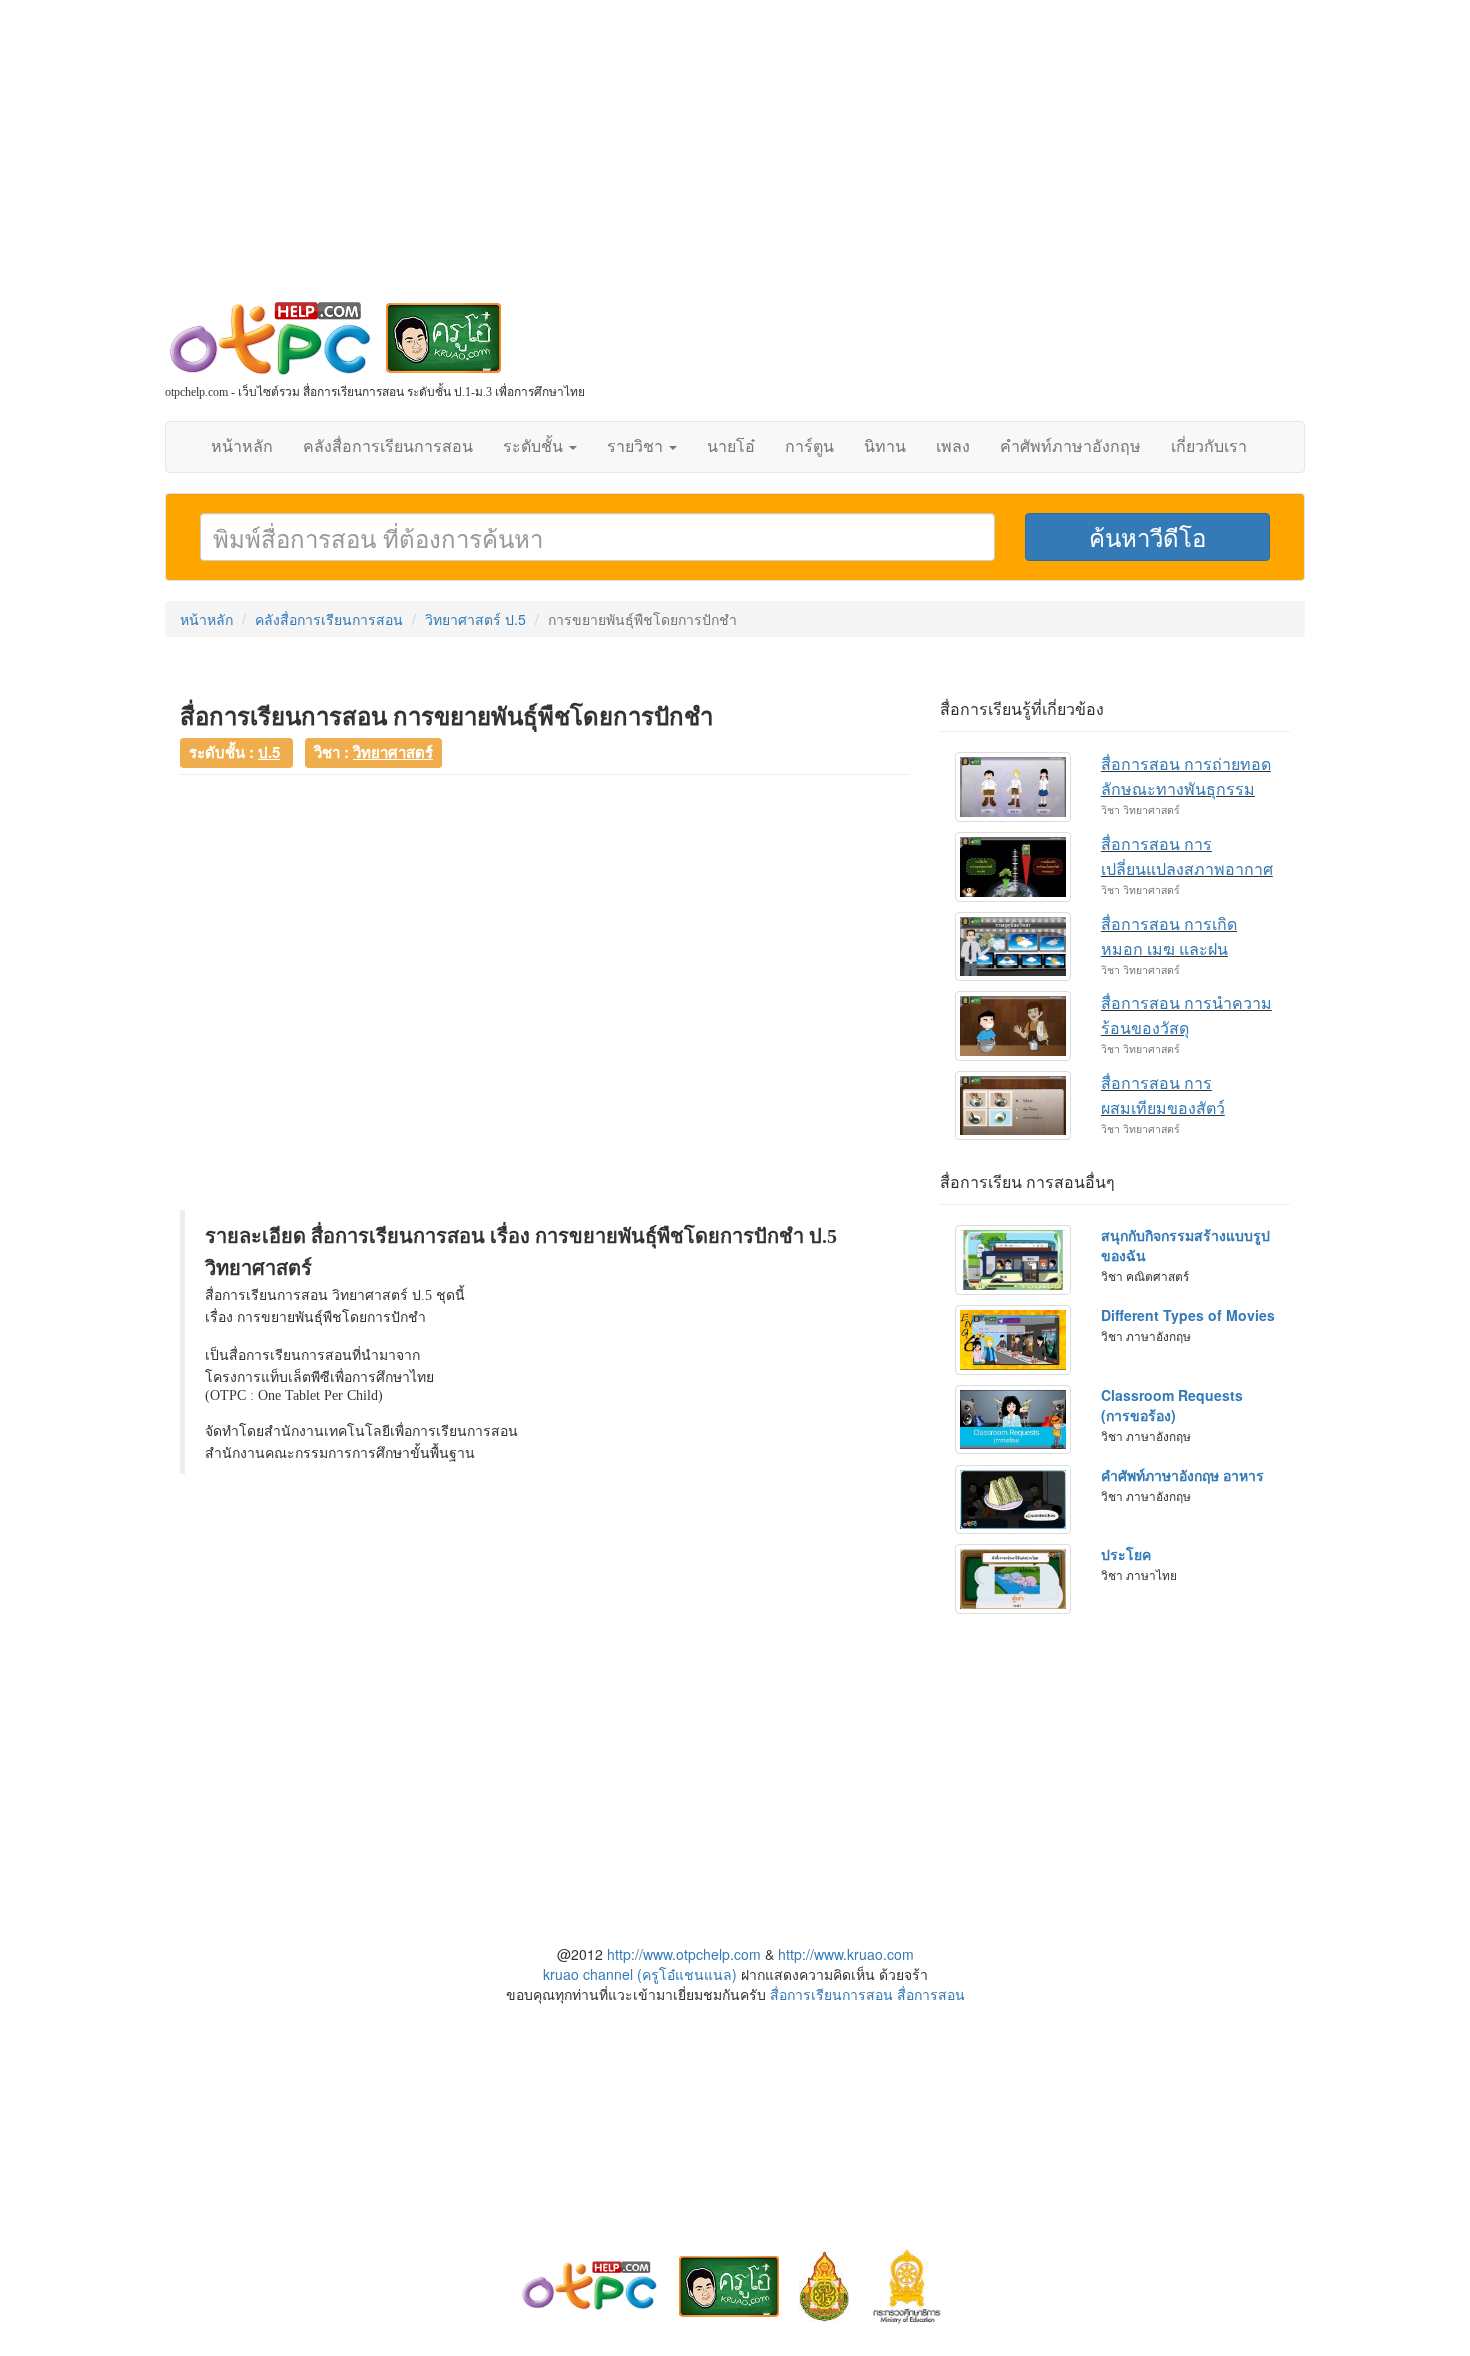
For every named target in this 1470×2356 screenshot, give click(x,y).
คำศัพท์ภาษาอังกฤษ (1070, 446)
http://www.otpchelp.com (684, 1954)
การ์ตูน (809, 446)
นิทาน (885, 446)
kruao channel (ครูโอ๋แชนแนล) (640, 1974)
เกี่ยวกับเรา (1209, 446)
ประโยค (1126, 1554)
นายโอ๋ (731, 446)
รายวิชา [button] (637, 446)
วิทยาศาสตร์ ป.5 (475, 619)
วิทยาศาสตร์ (393, 752)
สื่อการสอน (931, 1994)
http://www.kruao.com (846, 1954)
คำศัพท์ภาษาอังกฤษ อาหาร (1182, 1475)
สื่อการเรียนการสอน (831, 1994)
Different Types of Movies (1188, 1315)
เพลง (953, 446)
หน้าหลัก (242, 446)
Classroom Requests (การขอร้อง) (1172, 1405)
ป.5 (269, 752)
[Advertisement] (735, 160)
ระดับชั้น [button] (535, 446)
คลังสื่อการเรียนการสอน (388, 446)
